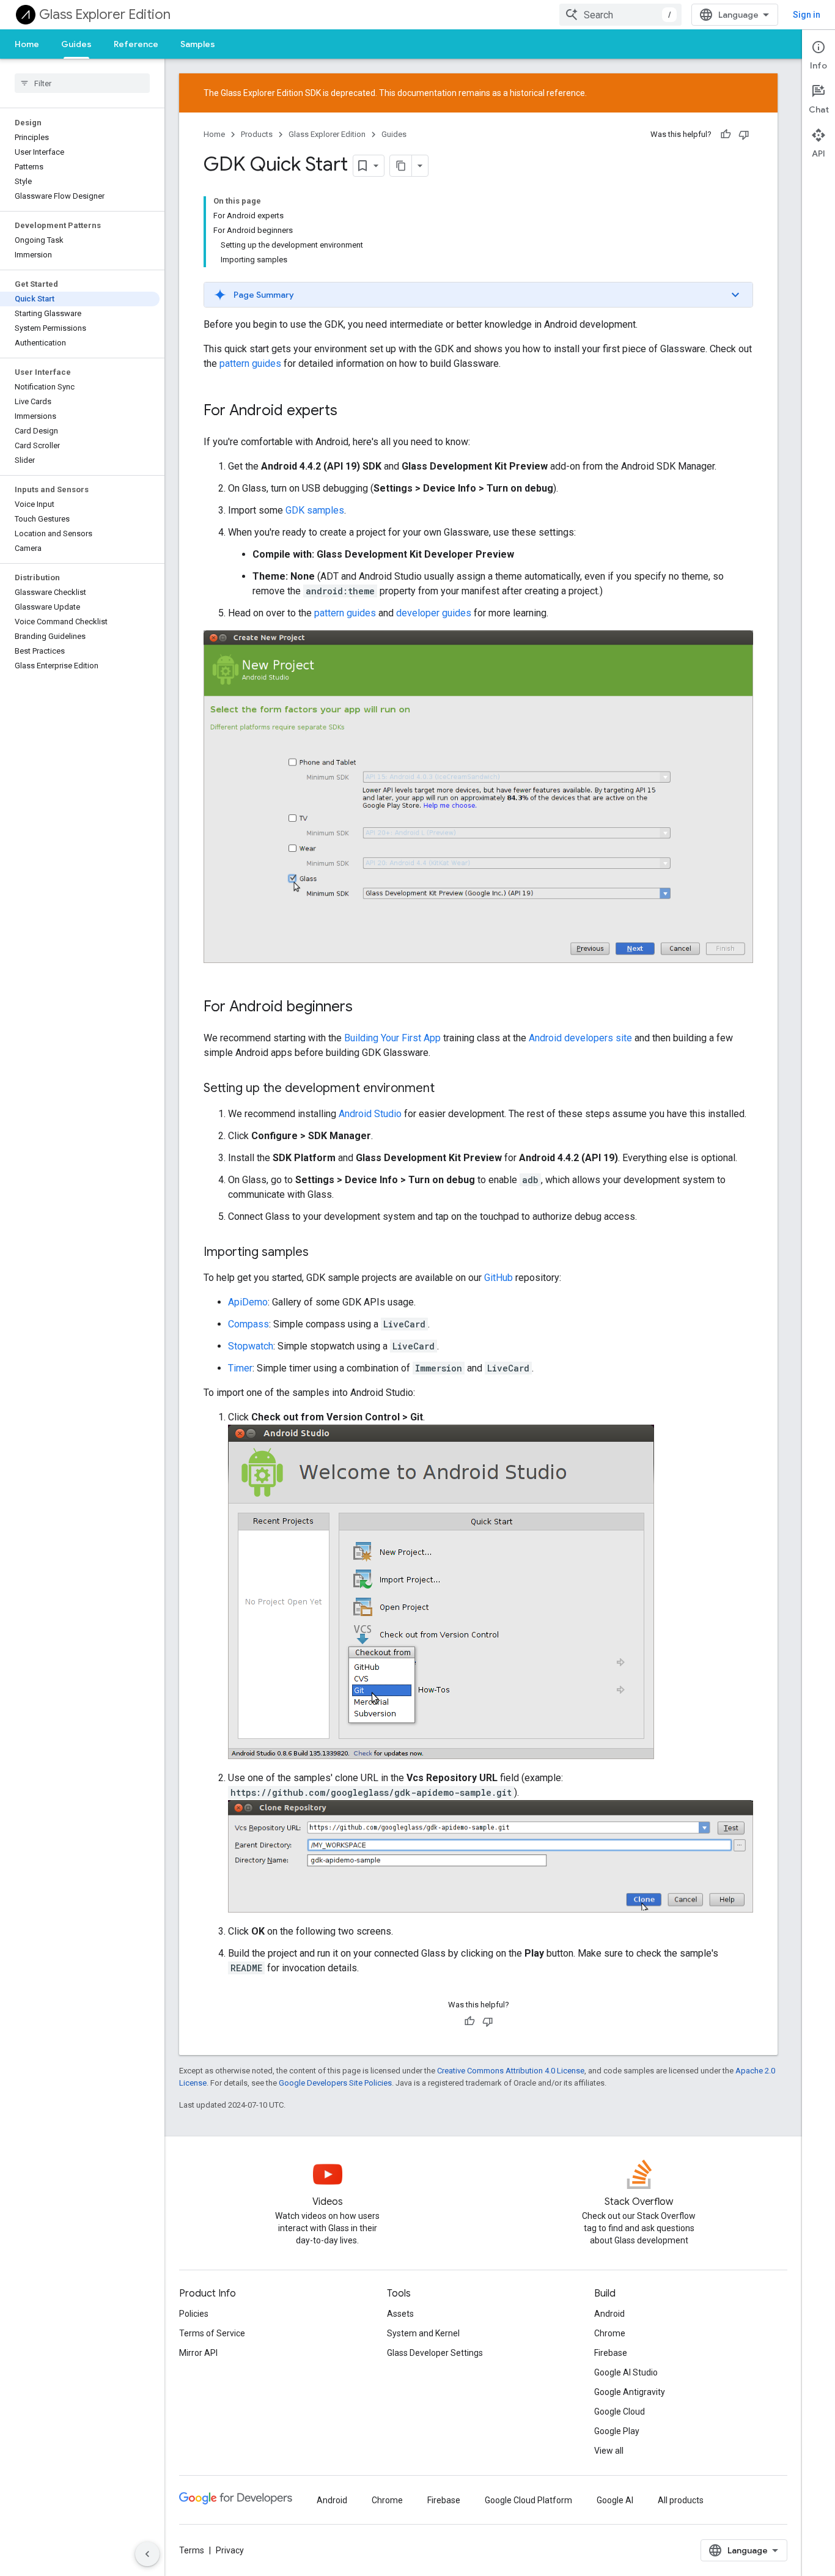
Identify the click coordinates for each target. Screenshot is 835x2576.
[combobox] (620, 15)
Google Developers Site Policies (335, 2083)
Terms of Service (212, 2333)
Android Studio (370, 1114)
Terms (192, 2550)
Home (27, 44)
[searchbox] (82, 83)
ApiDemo (248, 1302)
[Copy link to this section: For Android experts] (350, 411)
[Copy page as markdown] (401, 166)
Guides (76, 44)
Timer (240, 1368)
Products (257, 134)
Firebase (611, 2353)
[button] (478, 295)
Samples (198, 44)
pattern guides (250, 364)
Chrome (610, 2333)
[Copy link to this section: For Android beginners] (365, 1008)
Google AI (615, 2500)
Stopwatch (251, 1346)
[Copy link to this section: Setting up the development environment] (447, 1089)
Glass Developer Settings (435, 2353)
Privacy (230, 2550)
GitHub (498, 1278)
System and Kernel (423, 2333)
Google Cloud (620, 2412)
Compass (248, 1324)
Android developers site (580, 1038)
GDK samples (315, 510)
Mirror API (198, 2353)
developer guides (434, 613)
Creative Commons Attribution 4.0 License (511, 2071)
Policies (194, 2314)
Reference (136, 44)
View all (609, 2451)
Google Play (617, 2431)
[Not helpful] (744, 135)
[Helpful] (726, 135)
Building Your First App (392, 1038)
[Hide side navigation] (147, 2554)
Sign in (807, 15)
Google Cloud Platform (528, 2500)
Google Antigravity (630, 2392)
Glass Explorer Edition (105, 14)
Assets (400, 2314)
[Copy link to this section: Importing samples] (321, 1253)
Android (609, 2314)
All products (681, 2500)
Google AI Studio (626, 2372)
